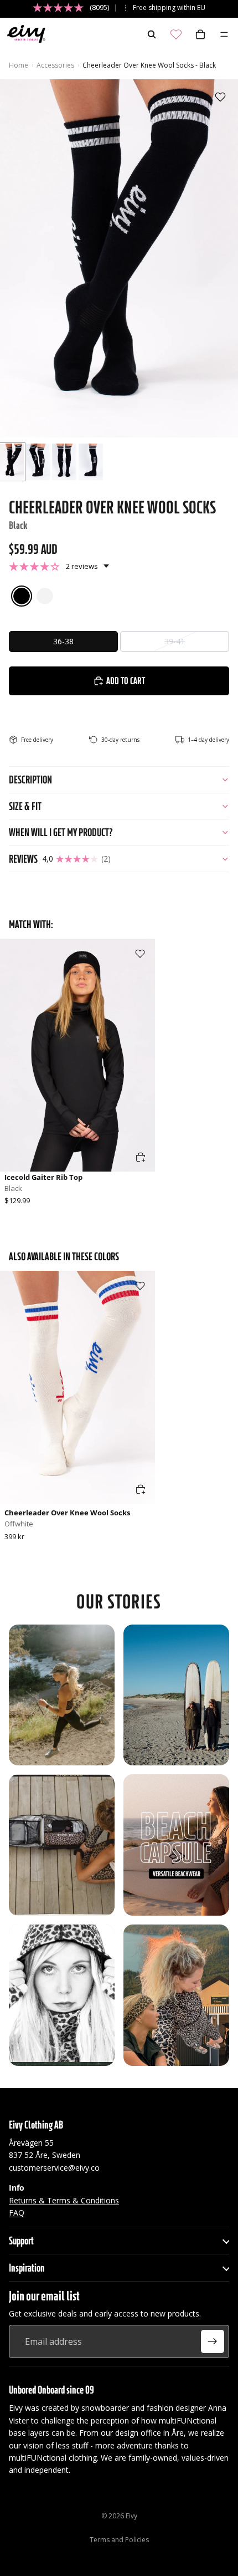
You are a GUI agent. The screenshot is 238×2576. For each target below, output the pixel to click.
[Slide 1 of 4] (12, 462)
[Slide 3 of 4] (64, 462)
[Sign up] (213, 2341)
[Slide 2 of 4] (38, 462)
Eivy (131, 2516)
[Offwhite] (45, 596)
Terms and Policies (119, 2540)
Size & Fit (25, 806)
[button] (59, 566)
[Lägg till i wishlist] (220, 97)
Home (19, 65)
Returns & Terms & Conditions (64, 2200)
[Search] (152, 34)
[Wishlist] (176, 34)
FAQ (17, 2213)
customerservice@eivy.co (54, 2168)
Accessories (55, 65)
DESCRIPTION (30, 780)
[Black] (22, 596)
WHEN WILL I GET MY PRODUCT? (61, 832)
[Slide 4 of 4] (91, 462)
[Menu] (224, 34)
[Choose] (141, 1157)
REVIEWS (60, 859)
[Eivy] (24, 34)
